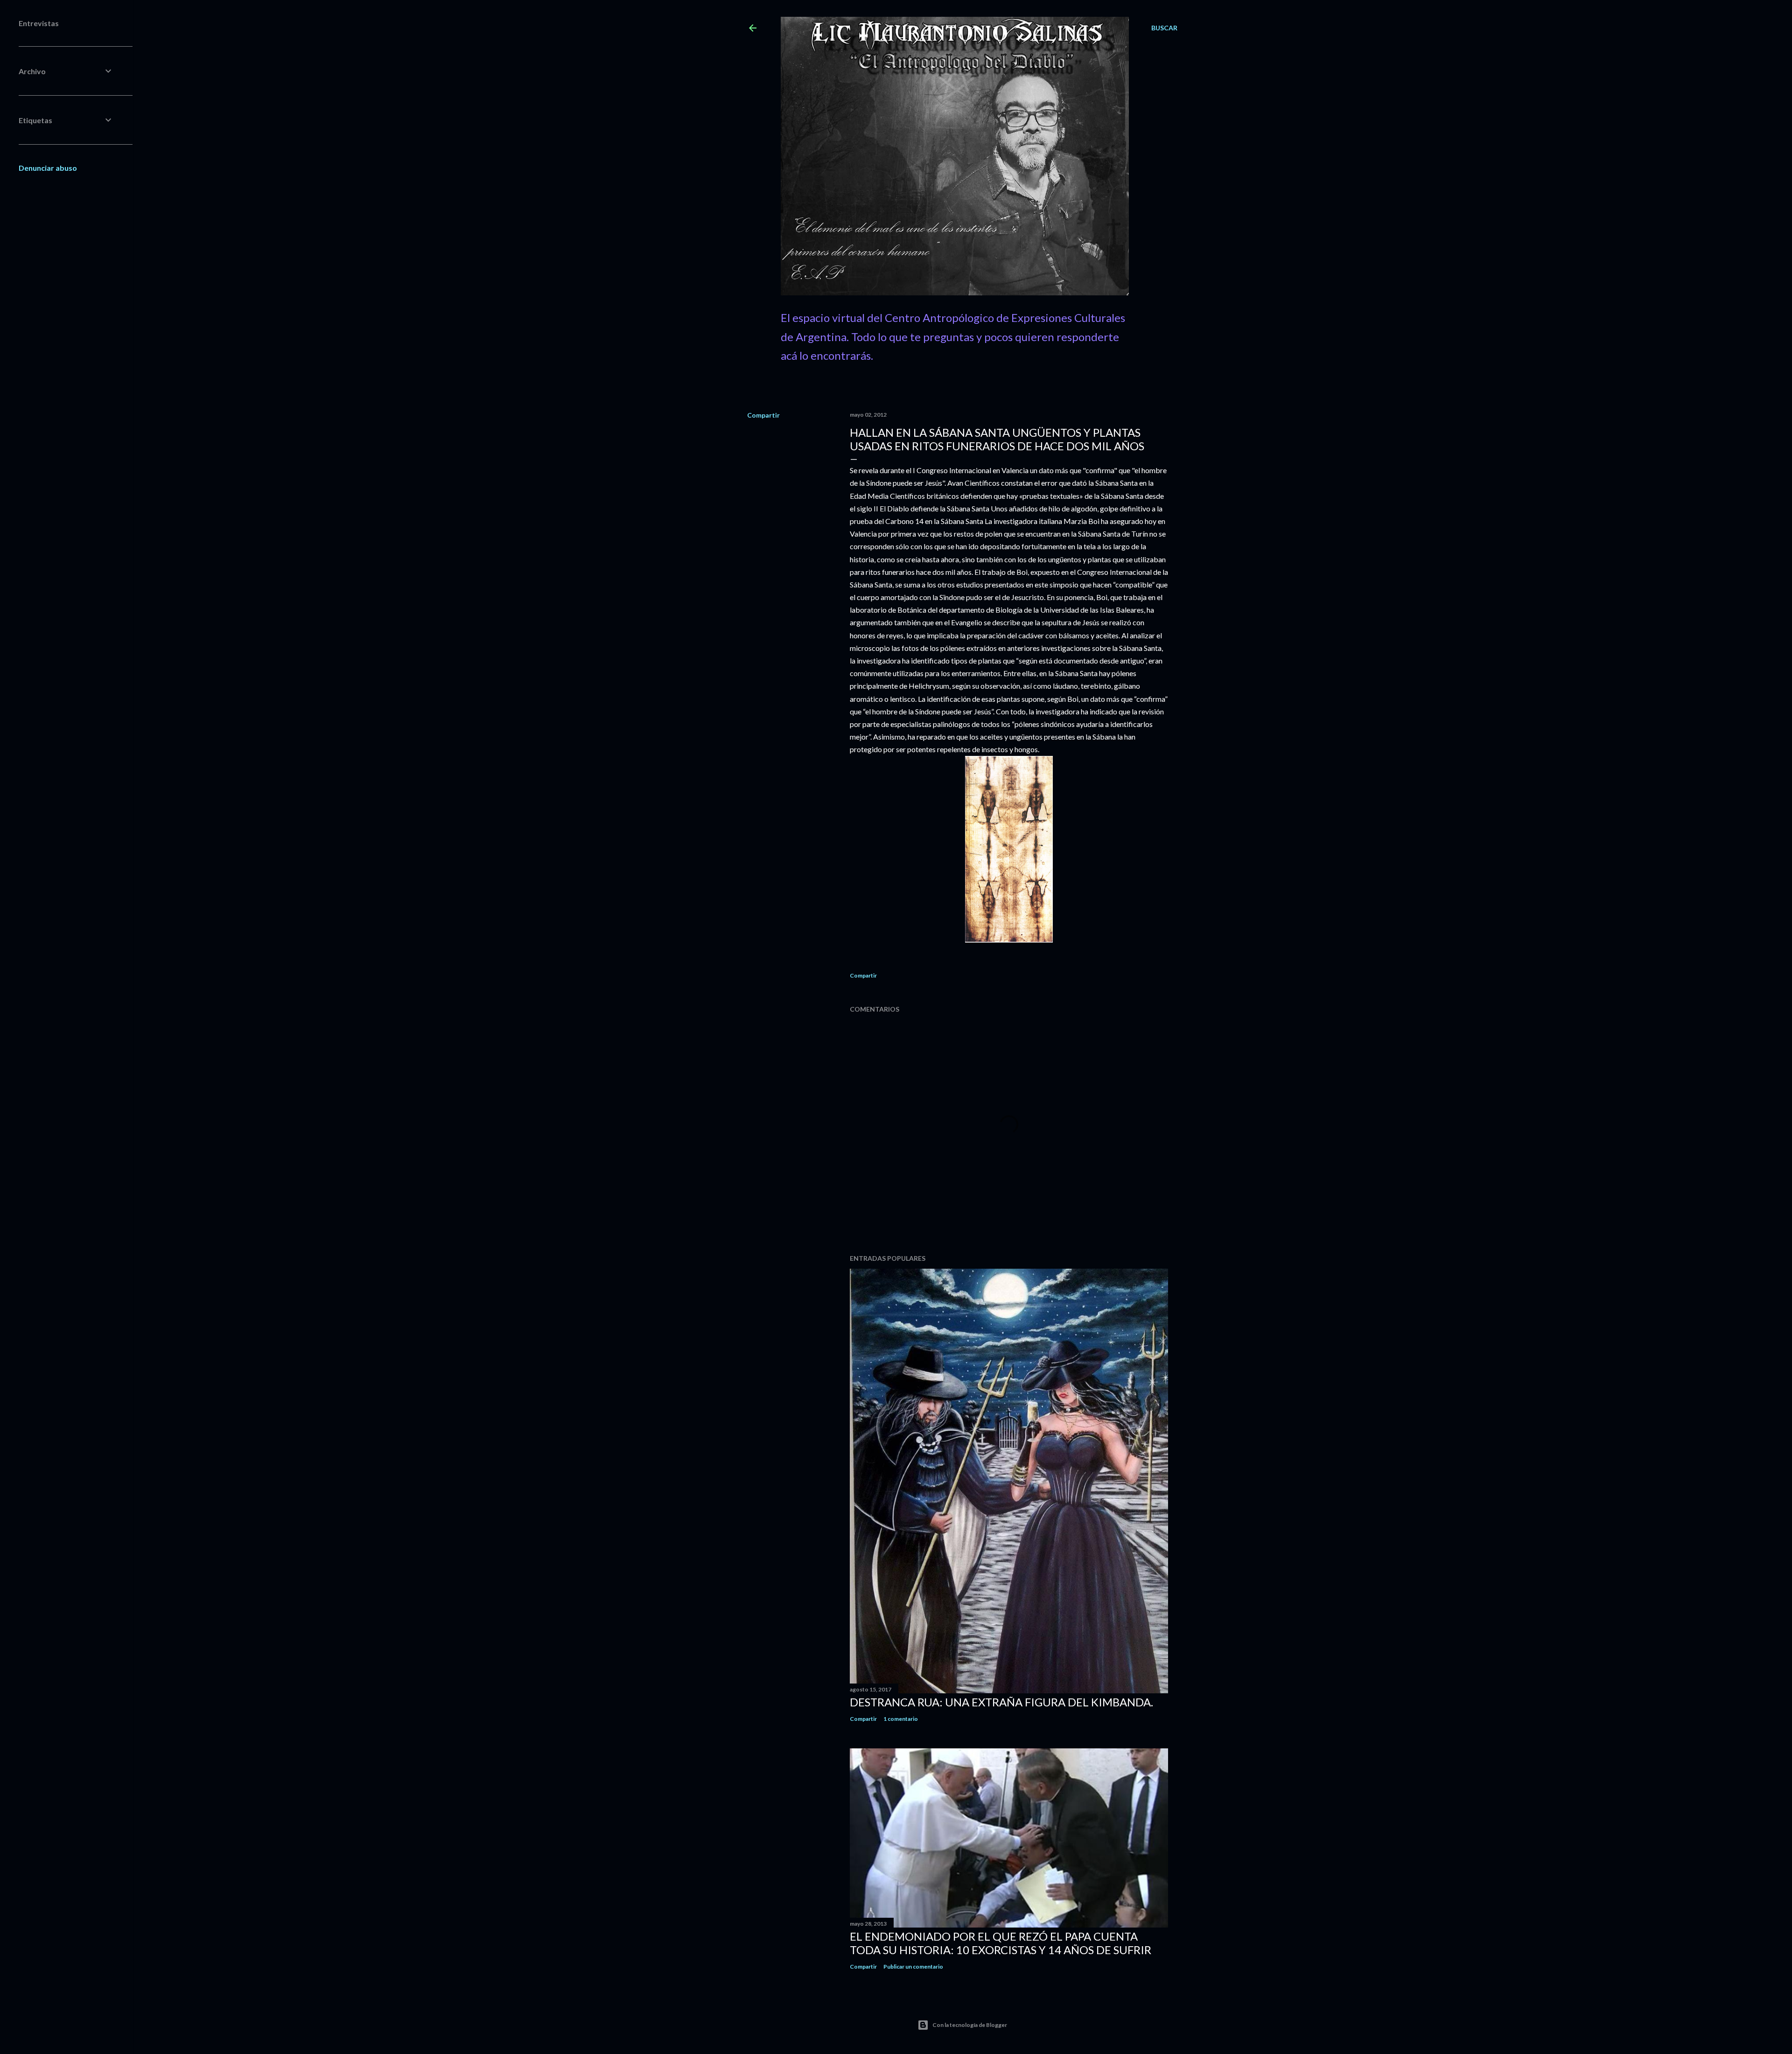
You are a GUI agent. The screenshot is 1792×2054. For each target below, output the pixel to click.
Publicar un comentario (913, 1967)
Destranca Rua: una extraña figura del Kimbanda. (1001, 1702)
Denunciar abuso (48, 168)
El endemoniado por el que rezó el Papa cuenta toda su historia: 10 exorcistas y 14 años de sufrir (1001, 1943)
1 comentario (901, 1719)
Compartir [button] (763, 415)
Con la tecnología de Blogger (970, 2025)
